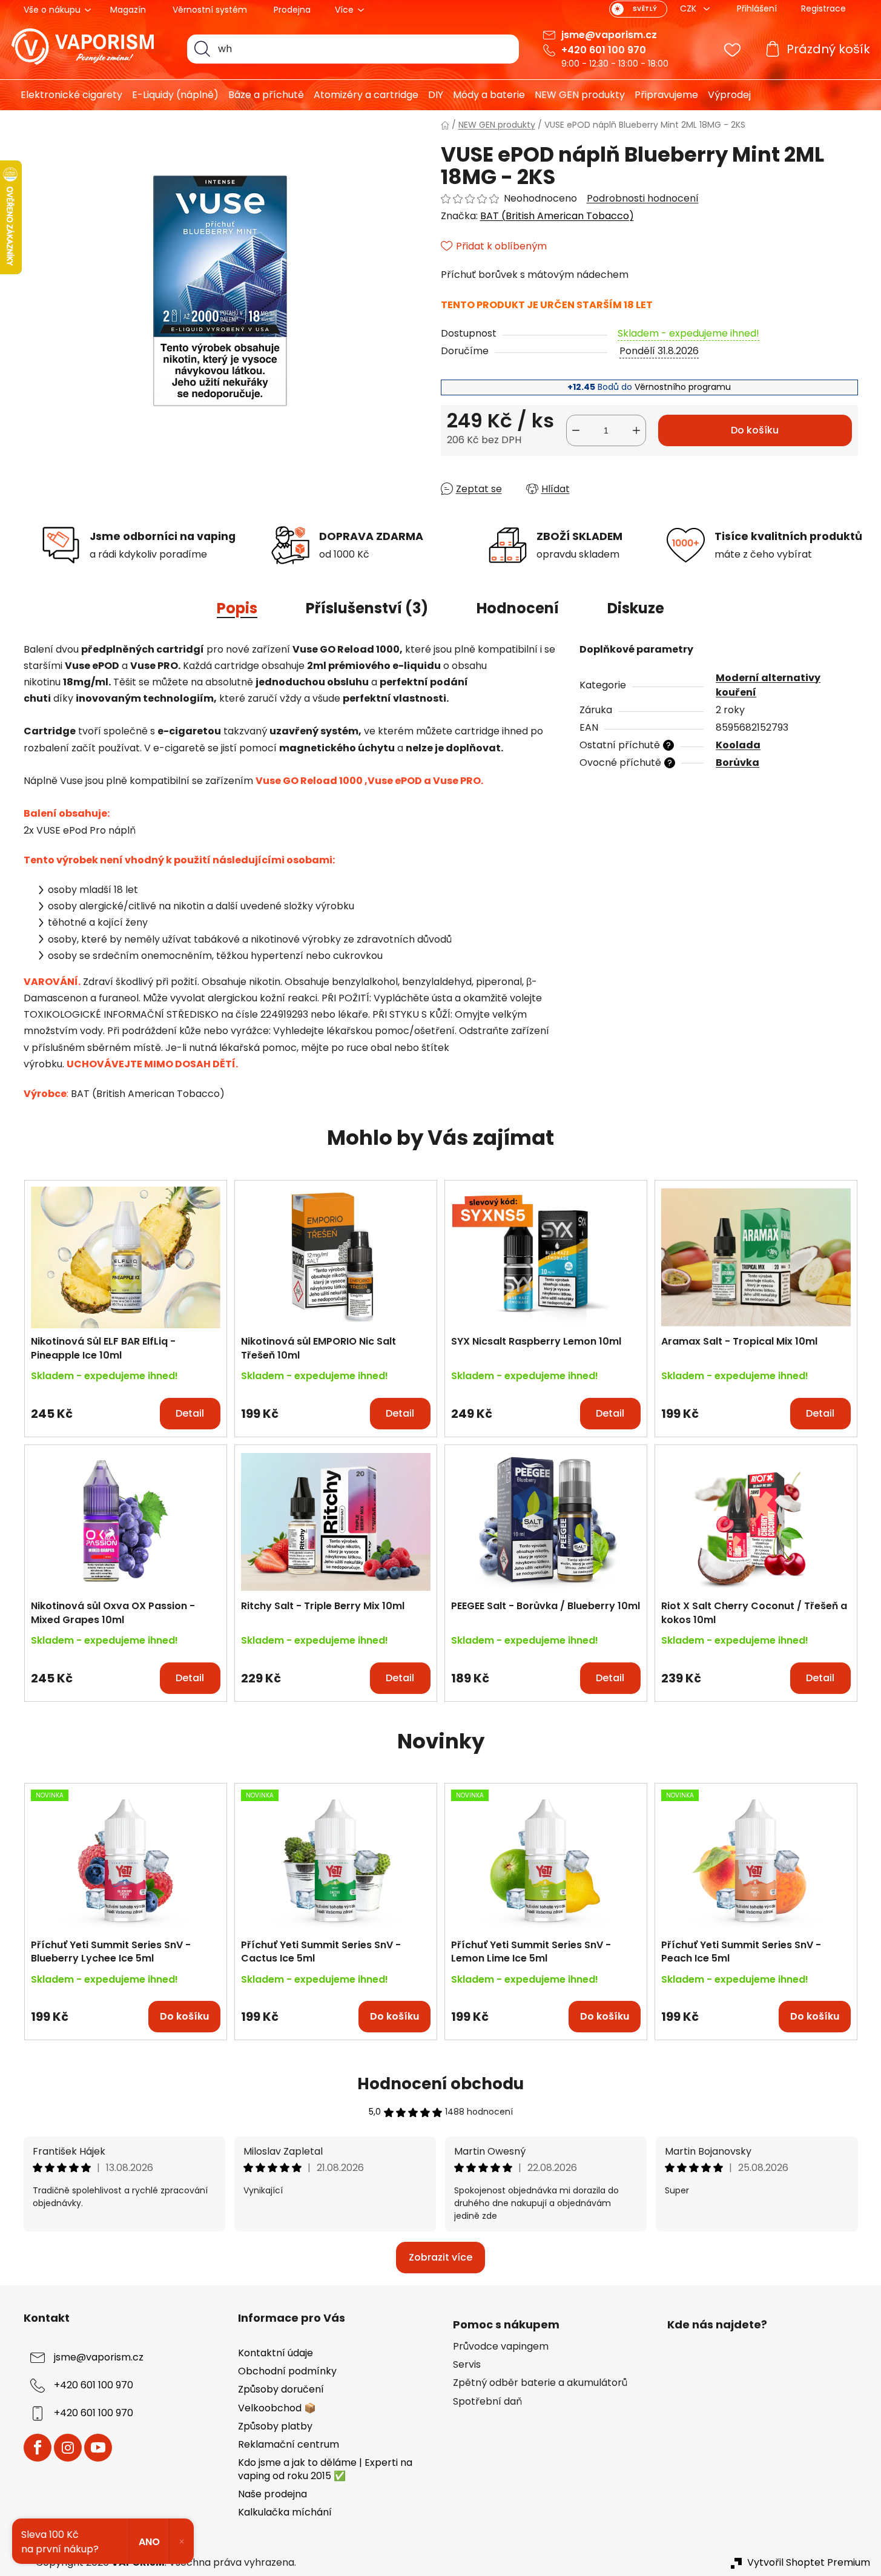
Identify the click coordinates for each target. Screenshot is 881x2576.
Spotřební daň (487, 2402)
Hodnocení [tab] (518, 608)
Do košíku (755, 430)
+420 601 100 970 (604, 50)
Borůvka (737, 763)
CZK (689, 8)
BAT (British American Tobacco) (557, 216)
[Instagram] (68, 2448)
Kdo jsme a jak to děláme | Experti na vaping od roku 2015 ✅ (325, 2469)
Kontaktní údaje (276, 2353)
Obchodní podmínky (287, 2371)
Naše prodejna (272, 2494)
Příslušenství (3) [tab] (367, 608)
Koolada (738, 745)
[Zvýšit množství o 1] (636, 430)
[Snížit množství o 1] (576, 430)
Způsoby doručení (281, 2389)
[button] (126, 1408)
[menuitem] (67, 95)
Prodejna (292, 10)
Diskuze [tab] (636, 608)
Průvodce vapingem (501, 2347)
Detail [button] (190, 1413)
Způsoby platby (275, 2426)
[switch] (638, 9)
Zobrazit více (440, 2257)
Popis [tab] (237, 608)
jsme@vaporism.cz (609, 35)
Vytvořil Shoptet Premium (809, 2563)
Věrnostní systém (210, 10)
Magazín (128, 10)
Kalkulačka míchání (285, 2512)
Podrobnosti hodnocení (643, 199)
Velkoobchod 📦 (277, 2408)
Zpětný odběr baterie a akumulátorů (540, 2383)
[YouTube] (98, 2448)
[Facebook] (38, 2448)
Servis (467, 2365)
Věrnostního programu (683, 387)
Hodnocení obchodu (440, 2084)
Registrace (823, 8)
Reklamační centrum (289, 2444)
